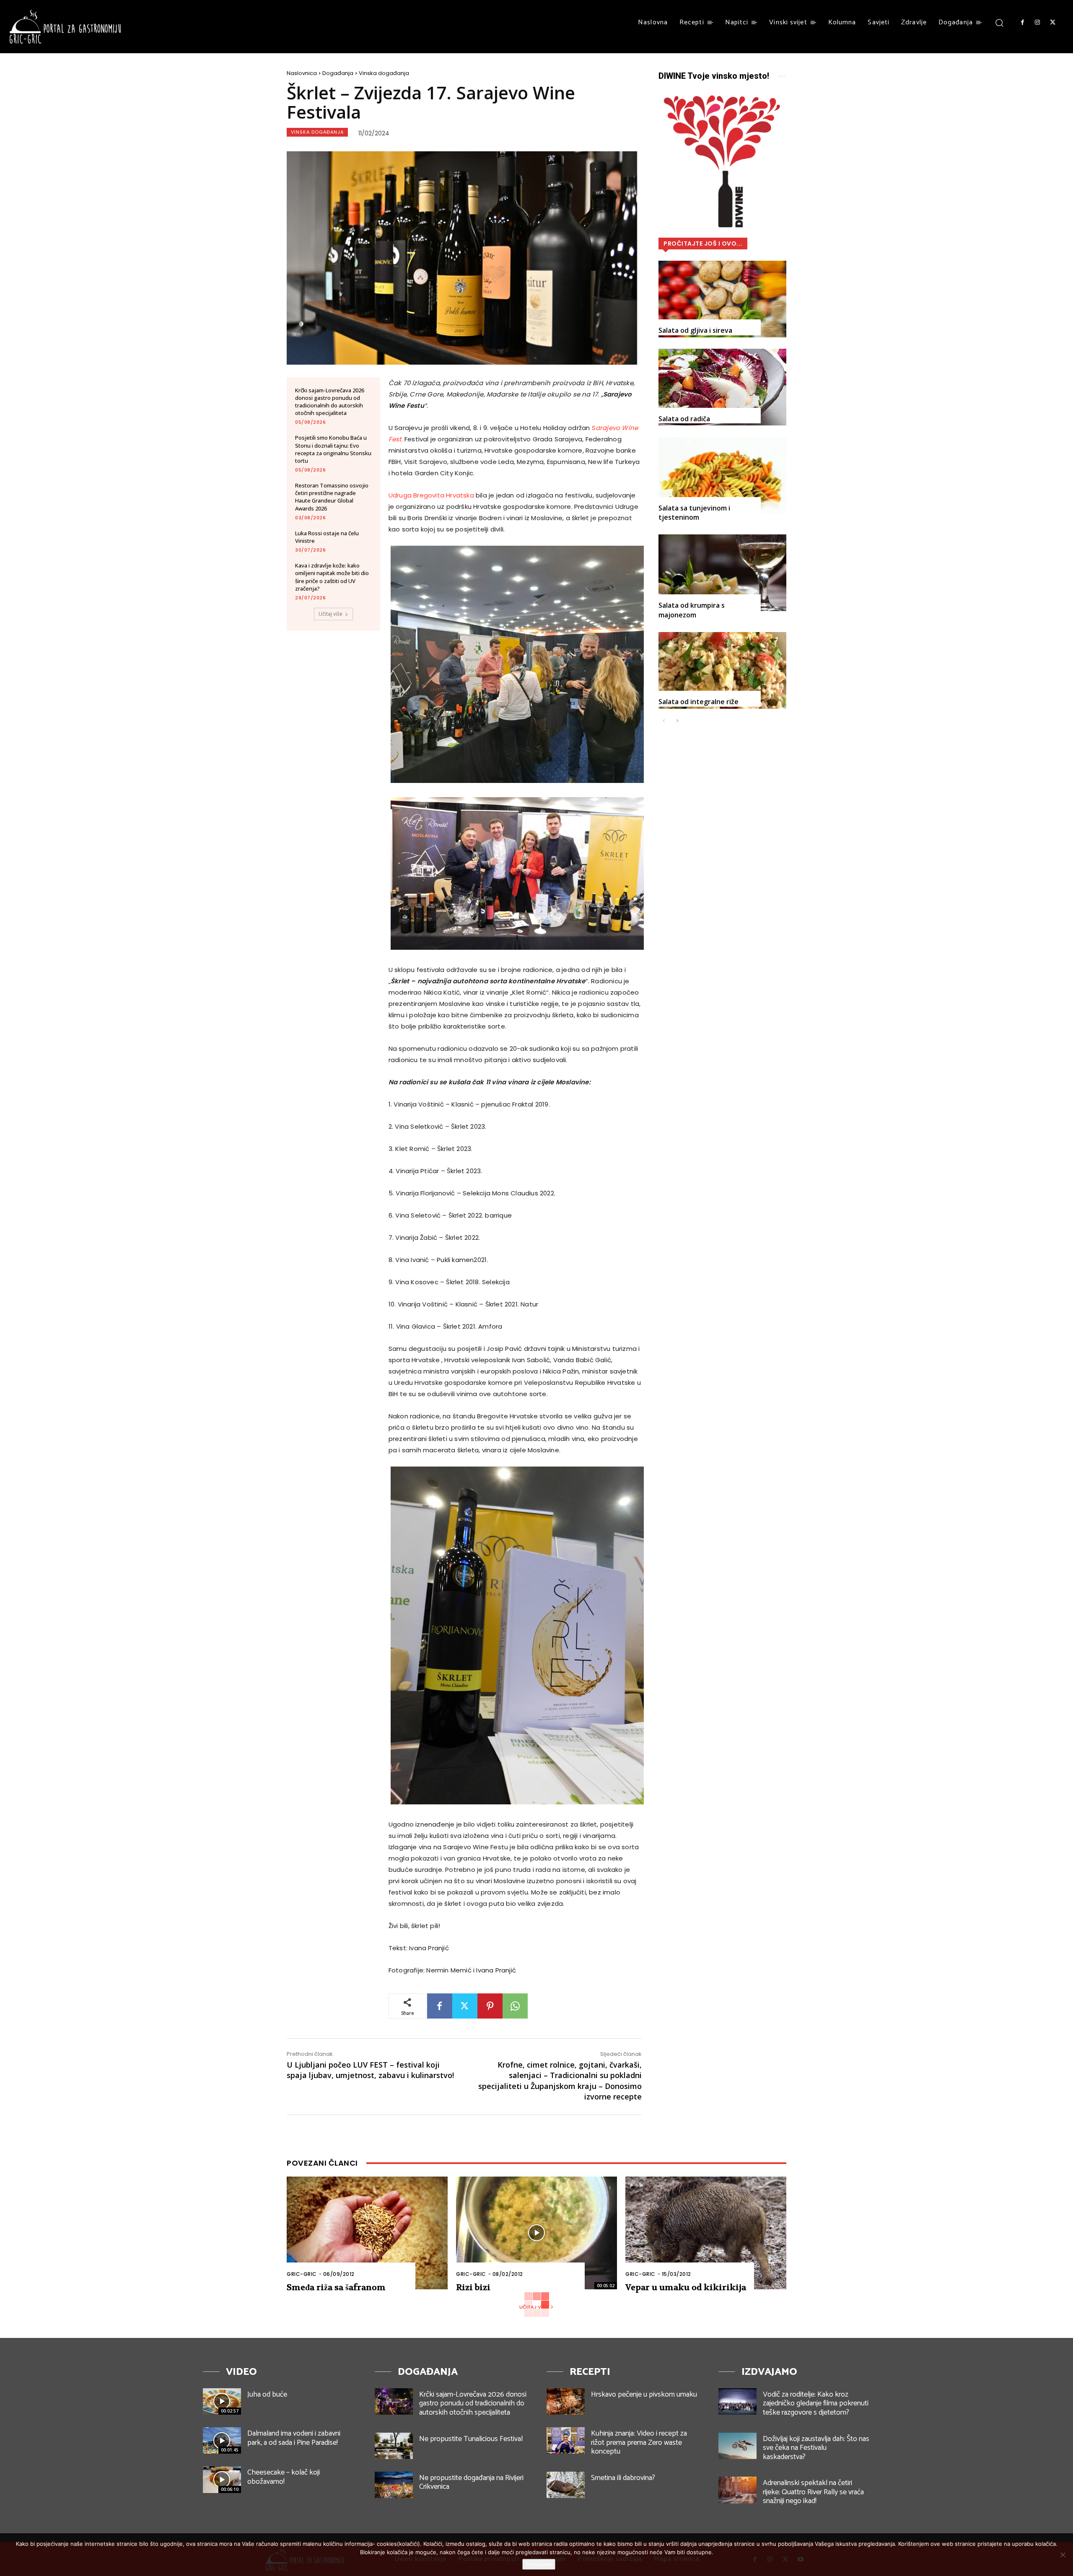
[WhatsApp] (515, 2006)
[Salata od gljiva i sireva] (722, 299)
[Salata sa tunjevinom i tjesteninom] (722, 476)
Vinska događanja (384, 73)
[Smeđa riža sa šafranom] (367, 2233)
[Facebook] (1022, 23)
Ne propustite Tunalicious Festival (471, 2439)
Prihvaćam (539, 2564)
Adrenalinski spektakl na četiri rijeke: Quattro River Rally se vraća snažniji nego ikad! (813, 2492)
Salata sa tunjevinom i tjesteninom (694, 513)
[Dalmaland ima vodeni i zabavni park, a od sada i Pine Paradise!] (222, 2440)
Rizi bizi (473, 2287)
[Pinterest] (490, 2006)
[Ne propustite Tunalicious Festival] (394, 2446)
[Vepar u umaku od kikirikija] (706, 2233)
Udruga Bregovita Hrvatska (431, 495)
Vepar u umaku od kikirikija (686, 2287)
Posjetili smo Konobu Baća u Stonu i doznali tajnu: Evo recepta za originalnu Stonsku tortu (333, 449)
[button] (999, 22)
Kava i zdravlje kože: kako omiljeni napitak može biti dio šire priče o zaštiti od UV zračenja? (332, 577)
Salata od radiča (684, 419)
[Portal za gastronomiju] (65, 27)
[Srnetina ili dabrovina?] (566, 2485)
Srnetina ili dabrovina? (623, 2478)
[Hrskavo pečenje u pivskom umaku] (566, 2401)
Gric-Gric (302, 2274)
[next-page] (677, 721)
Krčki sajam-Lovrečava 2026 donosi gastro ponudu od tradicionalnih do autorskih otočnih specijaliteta (330, 402)
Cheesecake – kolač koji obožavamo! (284, 2477)
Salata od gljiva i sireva (695, 330)
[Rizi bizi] (536, 2233)
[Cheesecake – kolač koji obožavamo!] (222, 2479)
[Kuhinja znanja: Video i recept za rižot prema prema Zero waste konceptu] (566, 2440)
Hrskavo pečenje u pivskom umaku (644, 2395)
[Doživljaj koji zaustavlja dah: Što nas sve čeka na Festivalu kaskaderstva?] (737, 2446)
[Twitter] (1053, 23)
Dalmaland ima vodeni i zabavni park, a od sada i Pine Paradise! (294, 2438)
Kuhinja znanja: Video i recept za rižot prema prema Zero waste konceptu (639, 2443)
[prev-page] (664, 721)
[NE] (1063, 2555)
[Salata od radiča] (722, 387)
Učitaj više (330, 614)
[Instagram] (1037, 23)
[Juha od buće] (222, 2401)
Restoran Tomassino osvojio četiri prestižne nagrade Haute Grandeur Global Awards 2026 (332, 497)
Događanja (338, 73)
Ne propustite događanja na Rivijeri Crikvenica (471, 2483)
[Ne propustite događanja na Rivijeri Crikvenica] (394, 2485)
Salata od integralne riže (698, 702)
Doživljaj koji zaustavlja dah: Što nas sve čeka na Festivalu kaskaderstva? (816, 2448)
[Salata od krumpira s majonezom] (722, 573)
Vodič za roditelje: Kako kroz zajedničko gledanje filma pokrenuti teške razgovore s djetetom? (816, 2404)
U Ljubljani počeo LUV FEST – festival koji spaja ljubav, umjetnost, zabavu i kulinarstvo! (371, 2070)
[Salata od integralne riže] (722, 670)
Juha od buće (267, 2395)
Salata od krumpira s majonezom (692, 610)
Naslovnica (302, 73)
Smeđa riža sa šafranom (336, 2287)
